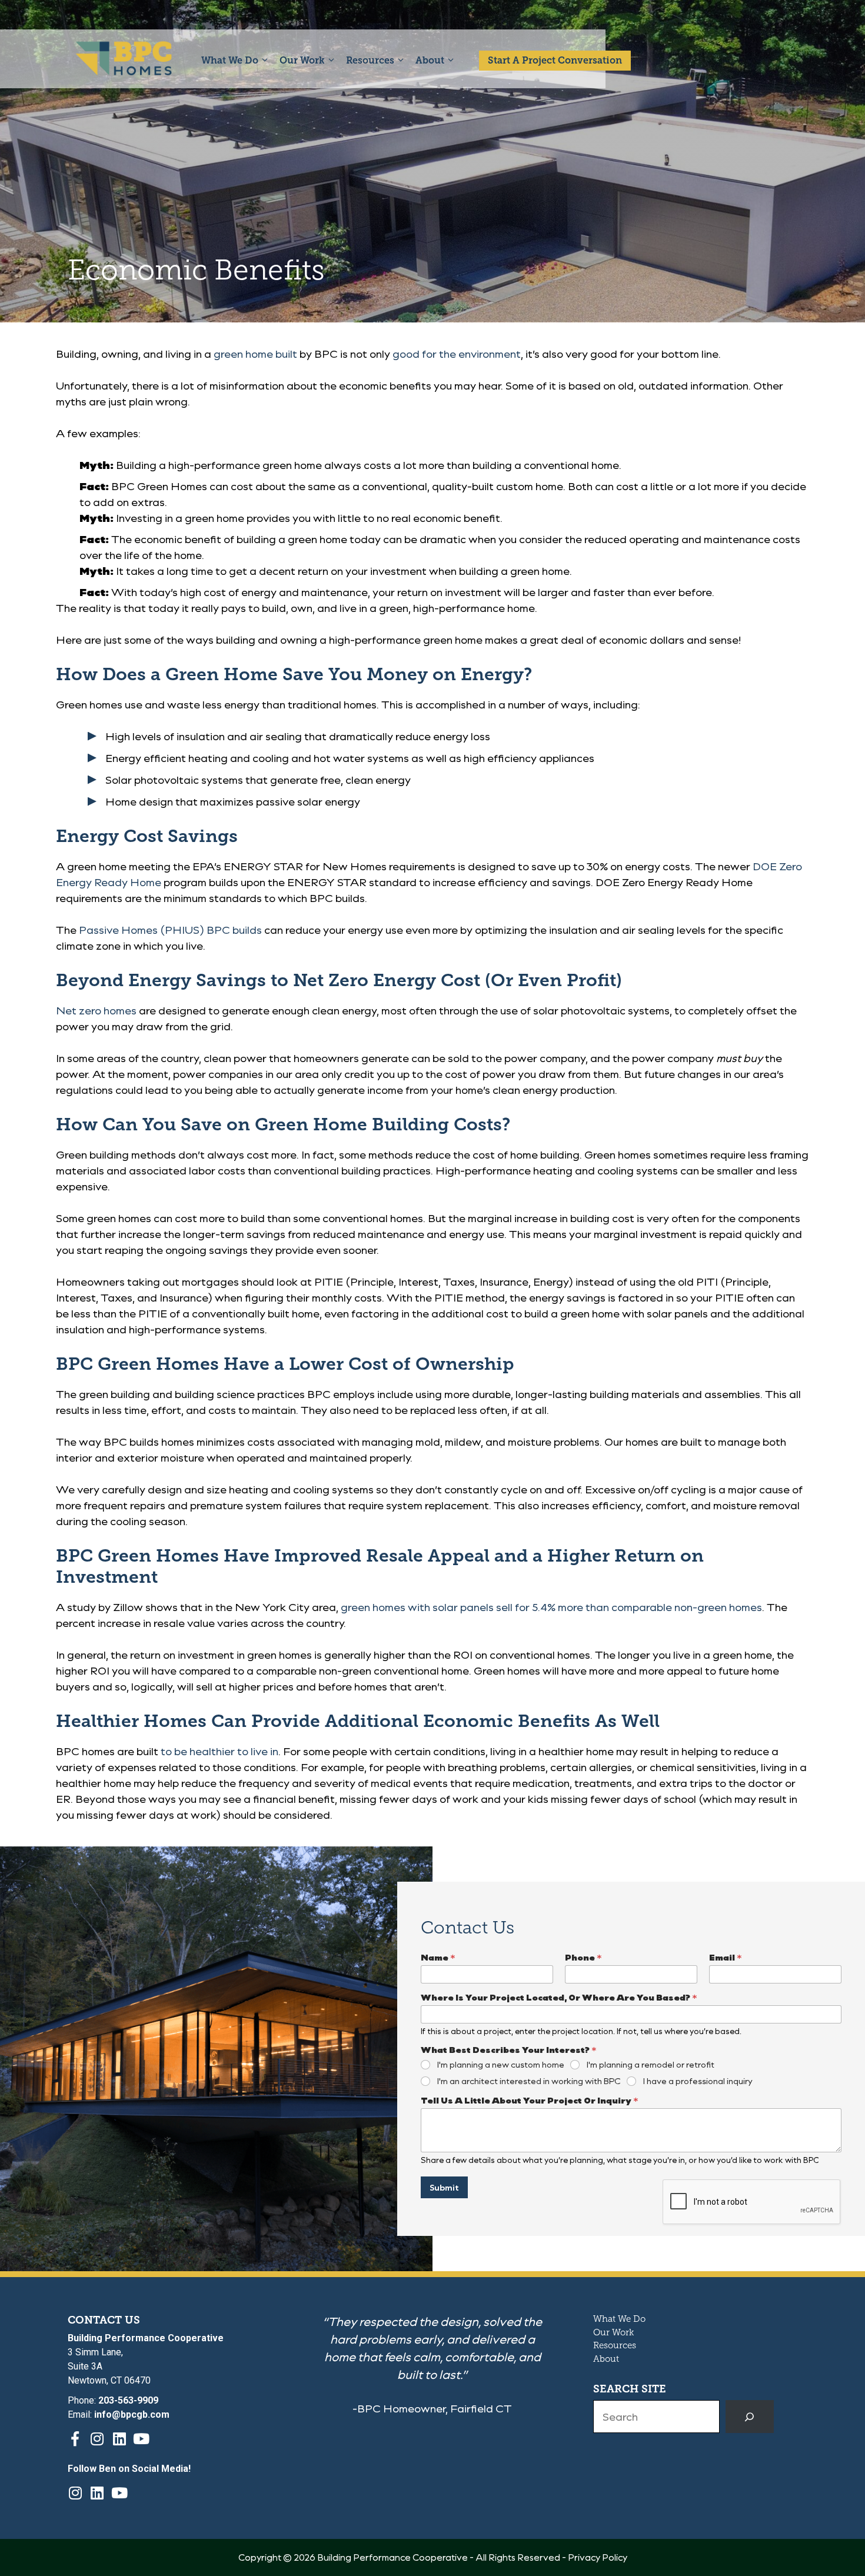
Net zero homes (96, 1010)
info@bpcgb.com (132, 2414)
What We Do (230, 60)
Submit (444, 2187)
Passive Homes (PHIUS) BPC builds (170, 930)
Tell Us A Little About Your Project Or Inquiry (530, 2100)
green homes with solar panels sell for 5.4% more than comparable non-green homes (551, 1607)
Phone (583, 1957)
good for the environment (457, 354)
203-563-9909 (128, 2400)
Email (726, 1957)
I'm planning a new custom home (501, 2065)
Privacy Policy (598, 2557)
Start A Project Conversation (555, 60)
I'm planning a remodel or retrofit (651, 2065)
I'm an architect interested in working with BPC (529, 2081)
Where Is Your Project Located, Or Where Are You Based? (559, 1997)
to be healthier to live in (219, 1751)
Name (438, 1957)
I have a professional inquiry (698, 2081)
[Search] (750, 2417)
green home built (255, 354)
